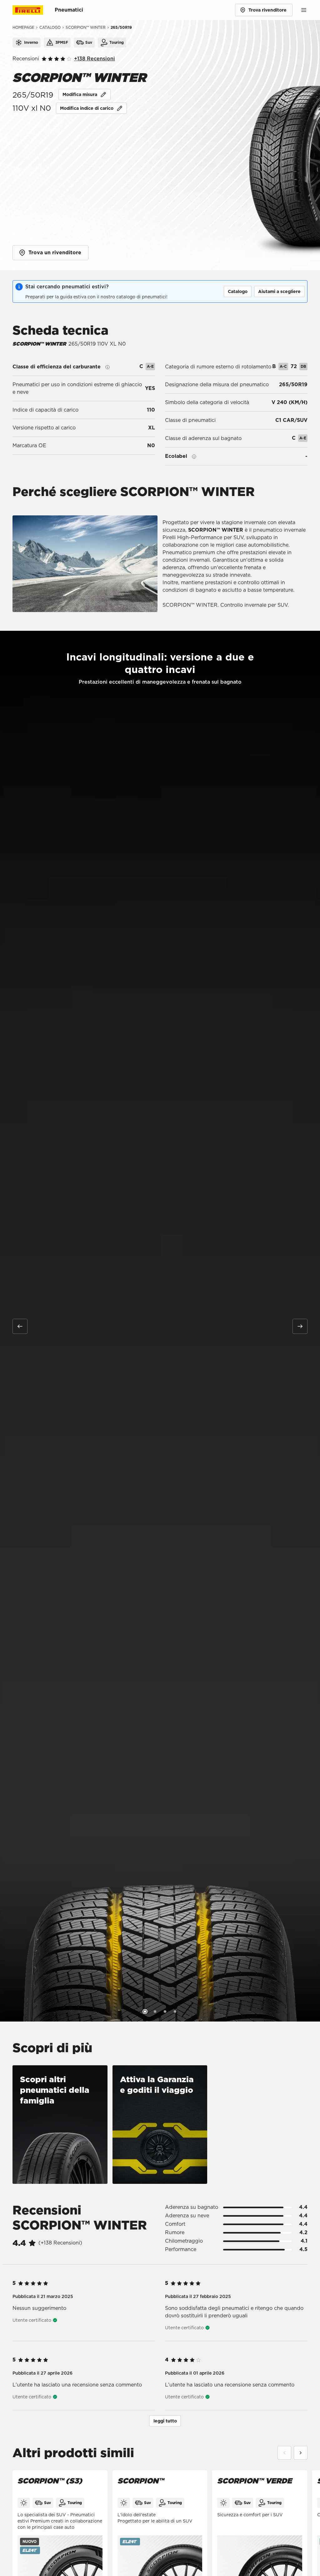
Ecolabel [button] (176, 456)
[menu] (304, 10)
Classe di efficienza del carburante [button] (57, 367)
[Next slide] (301, 2453)
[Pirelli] (34, 10)
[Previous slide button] (20, 1326)
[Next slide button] (300, 1326)
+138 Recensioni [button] (95, 59)
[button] (238, 291)
